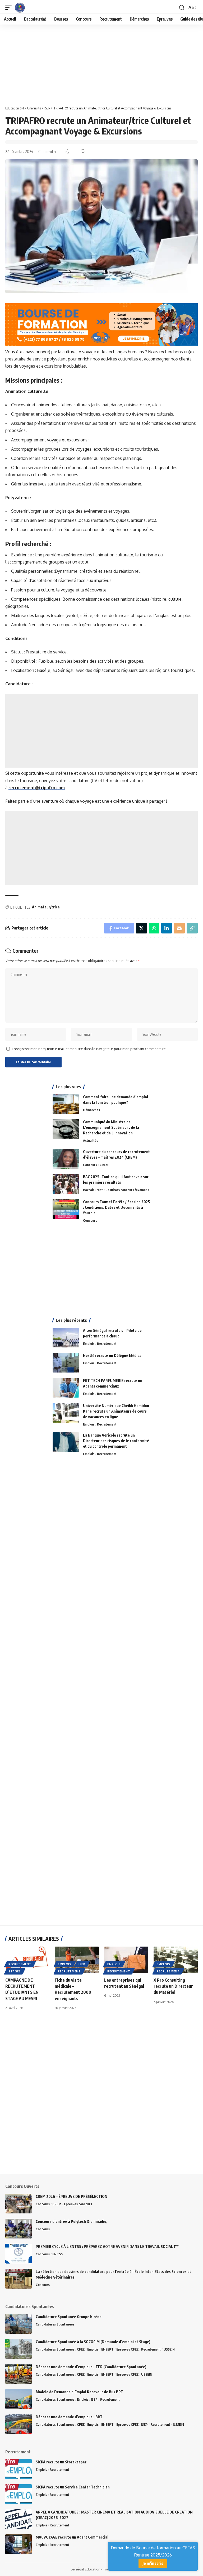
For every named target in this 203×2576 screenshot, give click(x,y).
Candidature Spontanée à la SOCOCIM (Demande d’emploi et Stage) (93, 2342)
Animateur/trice (46, 907)
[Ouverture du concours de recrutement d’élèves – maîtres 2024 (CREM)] (66, 1159)
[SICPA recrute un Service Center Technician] (19, 2494)
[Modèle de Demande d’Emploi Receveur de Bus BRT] (19, 2399)
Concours (90, 1165)
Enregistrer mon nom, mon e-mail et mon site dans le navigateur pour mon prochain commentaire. (89, 1049)
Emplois (89, 1344)
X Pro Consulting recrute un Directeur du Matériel (173, 1986)
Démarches (91, 1110)
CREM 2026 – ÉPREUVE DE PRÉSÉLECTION (71, 2196)
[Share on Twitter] (141, 928)
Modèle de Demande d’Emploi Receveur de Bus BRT (79, 2392)
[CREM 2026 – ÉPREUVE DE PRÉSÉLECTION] (19, 2204)
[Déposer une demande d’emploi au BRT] (19, 2424)
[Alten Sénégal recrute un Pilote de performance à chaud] (66, 1338)
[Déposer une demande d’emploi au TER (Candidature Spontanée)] (19, 2374)
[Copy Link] (192, 928)
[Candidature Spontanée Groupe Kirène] (19, 2324)
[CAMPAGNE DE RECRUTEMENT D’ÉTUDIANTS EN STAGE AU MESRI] (27, 1960)
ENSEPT (107, 2349)
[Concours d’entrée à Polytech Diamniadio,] (19, 2229)
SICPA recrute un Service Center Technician (73, 2487)
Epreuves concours (78, 2204)
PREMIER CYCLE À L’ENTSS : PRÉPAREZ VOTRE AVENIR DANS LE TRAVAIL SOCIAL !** (107, 2247)
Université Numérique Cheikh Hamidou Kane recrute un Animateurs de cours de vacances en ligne (116, 1411)
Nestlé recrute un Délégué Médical (113, 1356)
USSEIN (169, 2349)
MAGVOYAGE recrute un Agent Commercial (72, 2537)
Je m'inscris (153, 2563)
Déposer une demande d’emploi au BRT (69, 2417)
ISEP (82, 1964)
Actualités (91, 1140)
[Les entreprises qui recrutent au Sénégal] (126, 1960)
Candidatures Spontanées (55, 2324)
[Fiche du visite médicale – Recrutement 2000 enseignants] (77, 1960)
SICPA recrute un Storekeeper (61, 2462)
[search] (182, 8)
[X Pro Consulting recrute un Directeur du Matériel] (176, 1960)
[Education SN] (20, 8)
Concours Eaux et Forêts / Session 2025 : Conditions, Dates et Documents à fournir (117, 1207)
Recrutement (107, 1344)
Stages (15, 1971)
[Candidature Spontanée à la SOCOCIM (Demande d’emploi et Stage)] (19, 2349)
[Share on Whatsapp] (154, 928)
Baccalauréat (93, 1190)
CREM (104, 1165)
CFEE (81, 2349)
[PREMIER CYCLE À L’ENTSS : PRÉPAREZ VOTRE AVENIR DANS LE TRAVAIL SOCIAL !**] (19, 2254)
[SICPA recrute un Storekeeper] (19, 2469)
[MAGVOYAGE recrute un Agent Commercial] (19, 2544)
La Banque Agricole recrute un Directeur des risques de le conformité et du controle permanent (116, 1441)
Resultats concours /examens (127, 1190)
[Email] (179, 928)
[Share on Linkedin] (167, 928)
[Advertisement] (101, 64)
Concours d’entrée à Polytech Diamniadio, (71, 2221)
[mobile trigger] (10, 8)
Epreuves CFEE (127, 2349)
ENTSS (57, 2254)
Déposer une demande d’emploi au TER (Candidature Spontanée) (91, 2367)
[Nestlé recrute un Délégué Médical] (66, 1363)
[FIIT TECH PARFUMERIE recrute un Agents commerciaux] (66, 1388)
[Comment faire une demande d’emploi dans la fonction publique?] (66, 1104)
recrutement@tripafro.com (37, 788)
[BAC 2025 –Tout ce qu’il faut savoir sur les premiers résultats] (66, 1184)
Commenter (47, 151)
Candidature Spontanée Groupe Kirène (69, 2317)
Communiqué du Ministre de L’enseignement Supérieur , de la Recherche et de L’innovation (111, 1127)
